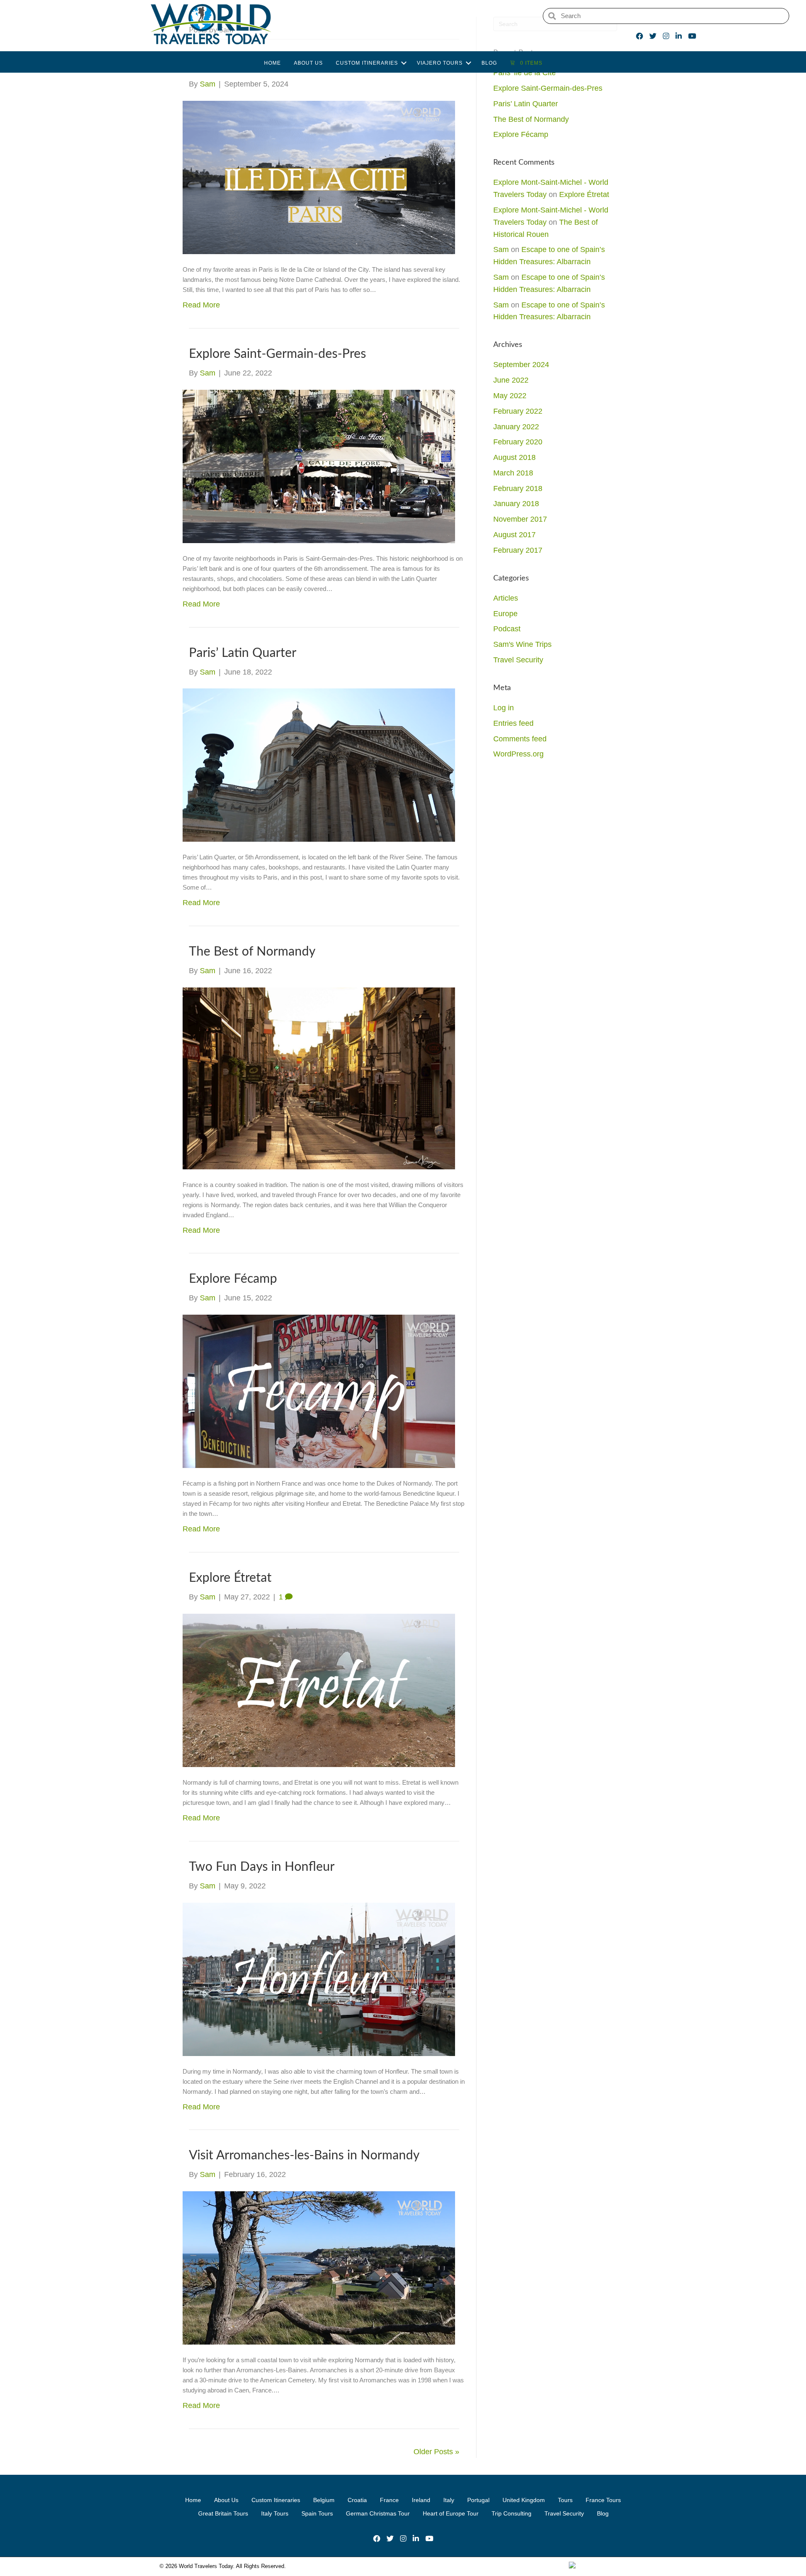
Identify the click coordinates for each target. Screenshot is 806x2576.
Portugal (478, 2500)
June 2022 (511, 380)
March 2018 (513, 473)
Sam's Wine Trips (522, 644)
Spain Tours (317, 2513)
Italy (449, 2500)
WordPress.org (518, 754)
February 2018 (518, 488)
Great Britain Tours (223, 2513)
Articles (506, 598)
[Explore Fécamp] (319, 1391)
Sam (501, 249)
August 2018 (514, 457)
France (389, 2500)
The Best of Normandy (252, 952)
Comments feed (520, 739)
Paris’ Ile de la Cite (525, 73)
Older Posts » (436, 2452)
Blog (489, 63)
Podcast (507, 629)
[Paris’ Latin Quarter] (319, 765)
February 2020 (518, 442)
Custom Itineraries (367, 63)
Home (272, 63)
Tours (565, 2500)
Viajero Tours (440, 63)
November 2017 (520, 519)
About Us (308, 63)
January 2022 (516, 427)
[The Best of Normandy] (319, 1078)
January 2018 (516, 504)
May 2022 (510, 396)
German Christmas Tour (378, 2513)
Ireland (421, 2500)
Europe (505, 614)
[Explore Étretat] (319, 1690)
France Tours (603, 2500)
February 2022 (518, 411)
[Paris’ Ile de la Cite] (319, 177)
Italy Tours (275, 2513)
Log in (504, 708)
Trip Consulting (512, 2513)
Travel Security (518, 660)
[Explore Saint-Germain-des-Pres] (319, 466)
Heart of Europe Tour (451, 2513)
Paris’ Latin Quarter (243, 653)
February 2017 (518, 550)
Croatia (357, 2500)
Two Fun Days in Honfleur (262, 1867)
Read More (201, 305)
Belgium (324, 2500)
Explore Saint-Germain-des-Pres (277, 354)
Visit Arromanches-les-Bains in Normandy (304, 2156)
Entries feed (513, 723)
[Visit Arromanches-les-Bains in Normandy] (319, 2267)
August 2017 (514, 535)
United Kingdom (524, 2500)
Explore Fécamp (233, 1279)
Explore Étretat (230, 1578)
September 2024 (521, 365)
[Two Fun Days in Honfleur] (319, 1979)
